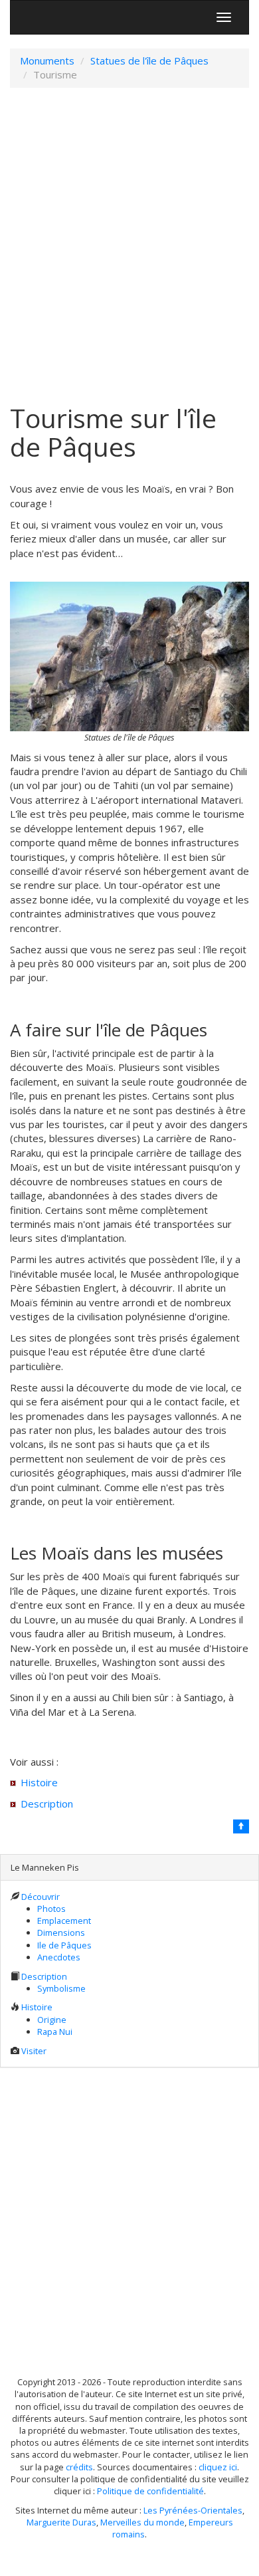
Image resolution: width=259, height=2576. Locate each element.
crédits (79, 2467)
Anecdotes (59, 1957)
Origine (52, 2020)
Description (47, 1804)
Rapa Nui (55, 2032)
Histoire (39, 1782)
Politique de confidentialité (150, 2491)
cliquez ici (218, 2467)
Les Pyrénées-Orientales (193, 2510)
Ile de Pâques (64, 1945)
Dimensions (61, 1932)
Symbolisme (61, 1988)
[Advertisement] (129, 246)
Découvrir (41, 1897)
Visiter (34, 2051)
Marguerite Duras (61, 2522)
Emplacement (64, 1921)
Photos (51, 1909)
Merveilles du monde (142, 2522)
